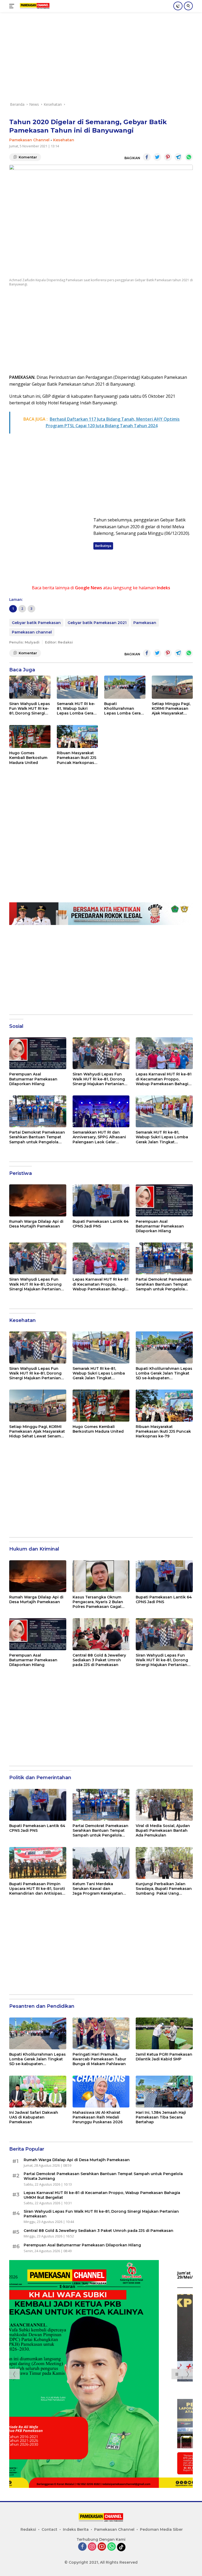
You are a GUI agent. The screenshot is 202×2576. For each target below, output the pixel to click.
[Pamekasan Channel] (34, 6)
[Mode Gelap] (178, 6)
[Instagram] (92, 2547)
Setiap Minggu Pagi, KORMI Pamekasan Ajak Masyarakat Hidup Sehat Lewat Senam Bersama (171, 709)
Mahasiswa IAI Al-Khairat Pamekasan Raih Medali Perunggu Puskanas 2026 (98, 2117)
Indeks (163, 588)
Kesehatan (64, 140)
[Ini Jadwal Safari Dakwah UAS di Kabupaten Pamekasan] (38, 2092)
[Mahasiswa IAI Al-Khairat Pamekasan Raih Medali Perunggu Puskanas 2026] (101, 2092)
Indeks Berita (76, 2529)
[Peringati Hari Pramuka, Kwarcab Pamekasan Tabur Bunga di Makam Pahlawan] (101, 2033)
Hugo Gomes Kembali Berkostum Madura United (28, 758)
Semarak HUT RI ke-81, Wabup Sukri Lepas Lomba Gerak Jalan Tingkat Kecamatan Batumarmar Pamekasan (76, 709)
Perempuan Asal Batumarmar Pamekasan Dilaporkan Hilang (33, 1079)
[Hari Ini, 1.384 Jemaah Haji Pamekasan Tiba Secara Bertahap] (164, 2092)
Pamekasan (145, 623)
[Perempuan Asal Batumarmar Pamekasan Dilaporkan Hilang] (38, 1053)
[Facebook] (82, 2547)
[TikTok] (121, 2547)
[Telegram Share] (178, 157)
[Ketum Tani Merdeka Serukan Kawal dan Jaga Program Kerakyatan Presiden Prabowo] (101, 1863)
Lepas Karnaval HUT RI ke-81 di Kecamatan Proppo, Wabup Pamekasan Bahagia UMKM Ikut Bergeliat (164, 1079)
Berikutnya (103, 546)
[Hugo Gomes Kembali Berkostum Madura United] (30, 737)
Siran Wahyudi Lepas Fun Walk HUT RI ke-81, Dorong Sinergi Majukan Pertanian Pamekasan (30, 709)
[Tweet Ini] (157, 157)
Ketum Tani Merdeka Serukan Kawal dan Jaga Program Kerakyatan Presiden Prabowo (98, 1889)
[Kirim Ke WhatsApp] (189, 157)
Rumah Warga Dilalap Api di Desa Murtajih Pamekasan (36, 1224)
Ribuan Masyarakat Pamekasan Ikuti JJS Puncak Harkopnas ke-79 (77, 758)
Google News (89, 588)
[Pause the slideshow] (177, 2374)
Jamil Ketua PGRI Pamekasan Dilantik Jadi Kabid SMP (164, 2057)
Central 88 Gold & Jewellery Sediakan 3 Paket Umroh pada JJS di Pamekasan (99, 1660)
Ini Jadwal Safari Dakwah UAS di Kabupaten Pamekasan (34, 2117)
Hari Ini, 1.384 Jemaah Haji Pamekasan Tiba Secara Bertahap (161, 2117)
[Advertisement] (101, 59)
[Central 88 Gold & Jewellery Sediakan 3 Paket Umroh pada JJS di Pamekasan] (101, 1634)
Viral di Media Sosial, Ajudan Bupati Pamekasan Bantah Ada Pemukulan (163, 1830)
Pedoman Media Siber (161, 2529)
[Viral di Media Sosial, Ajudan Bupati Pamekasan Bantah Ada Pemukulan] (164, 1805)
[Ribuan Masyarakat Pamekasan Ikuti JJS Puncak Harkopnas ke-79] (77, 737)
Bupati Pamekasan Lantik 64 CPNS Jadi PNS (101, 1224)
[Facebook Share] (147, 157)
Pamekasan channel (32, 632)
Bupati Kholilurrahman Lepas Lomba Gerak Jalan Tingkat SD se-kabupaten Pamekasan (124, 709)
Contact (49, 2529)
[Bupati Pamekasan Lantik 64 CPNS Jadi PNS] (101, 1200)
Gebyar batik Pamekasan (36, 623)
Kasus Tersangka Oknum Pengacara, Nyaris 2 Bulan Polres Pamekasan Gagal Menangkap (98, 1602)
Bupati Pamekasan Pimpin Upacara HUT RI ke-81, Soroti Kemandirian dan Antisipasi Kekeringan (37, 1889)
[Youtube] (102, 2547)
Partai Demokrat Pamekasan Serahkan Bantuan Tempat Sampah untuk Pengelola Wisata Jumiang (37, 1137)
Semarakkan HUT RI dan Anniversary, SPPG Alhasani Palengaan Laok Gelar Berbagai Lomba (99, 1137)
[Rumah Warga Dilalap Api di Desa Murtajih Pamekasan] (38, 1200)
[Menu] (13, 6)
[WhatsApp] (112, 2547)
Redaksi (28, 2529)
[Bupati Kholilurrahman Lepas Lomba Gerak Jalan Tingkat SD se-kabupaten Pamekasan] (125, 687)
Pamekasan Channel (29, 140)
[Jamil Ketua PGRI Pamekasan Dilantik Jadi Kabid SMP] (164, 2033)
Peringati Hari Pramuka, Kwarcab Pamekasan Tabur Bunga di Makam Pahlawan (99, 2059)
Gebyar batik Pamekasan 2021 (97, 623)
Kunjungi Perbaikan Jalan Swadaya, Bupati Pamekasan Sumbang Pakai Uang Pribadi (164, 1889)
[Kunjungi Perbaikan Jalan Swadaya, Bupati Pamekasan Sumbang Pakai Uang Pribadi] (164, 1863)
